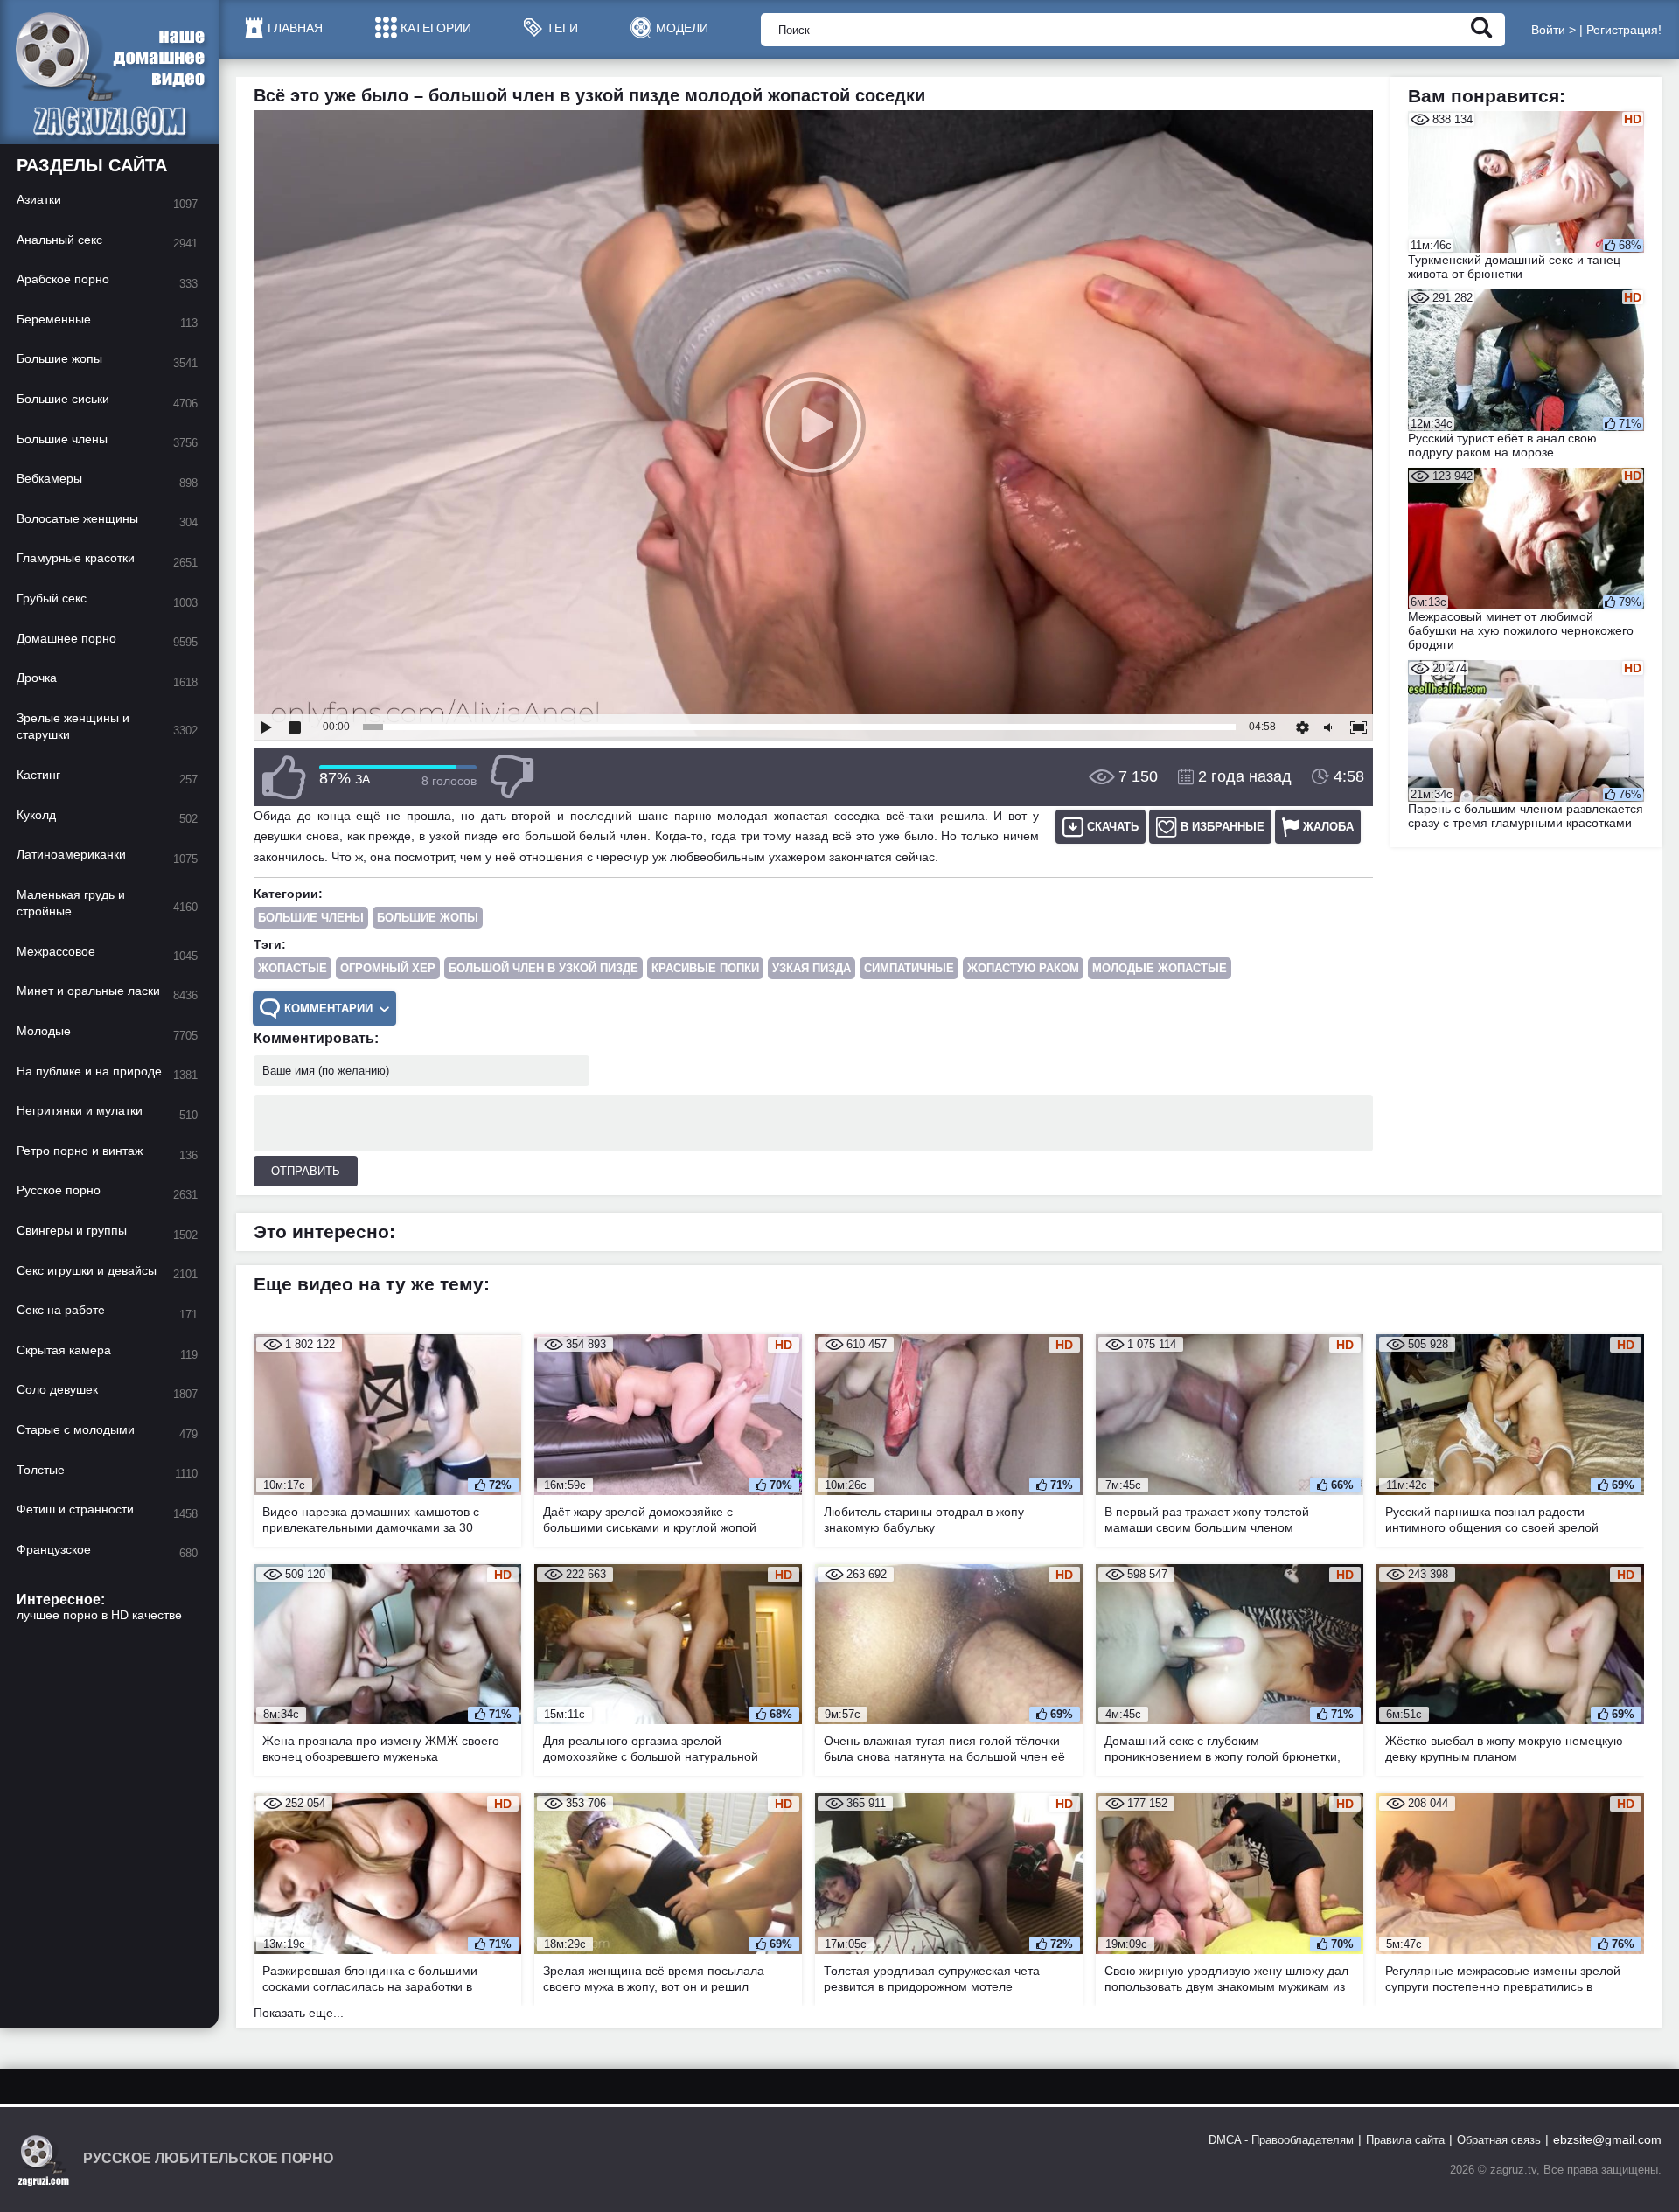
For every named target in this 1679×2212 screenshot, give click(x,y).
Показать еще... (299, 2013)
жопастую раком (1023, 968)
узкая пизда (812, 968)
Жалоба (1328, 827)
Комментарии (328, 1009)
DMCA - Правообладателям (1281, 2140)
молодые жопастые (1160, 968)
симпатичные (909, 968)
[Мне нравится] (284, 777)
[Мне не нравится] (512, 777)
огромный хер (388, 968)
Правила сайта (1405, 2140)
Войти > (1554, 30)
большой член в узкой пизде (543, 968)
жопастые (293, 968)
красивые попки (705, 968)
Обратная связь (1499, 2140)
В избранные (1223, 827)
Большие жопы (428, 918)
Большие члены (311, 918)
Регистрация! (1624, 30)
